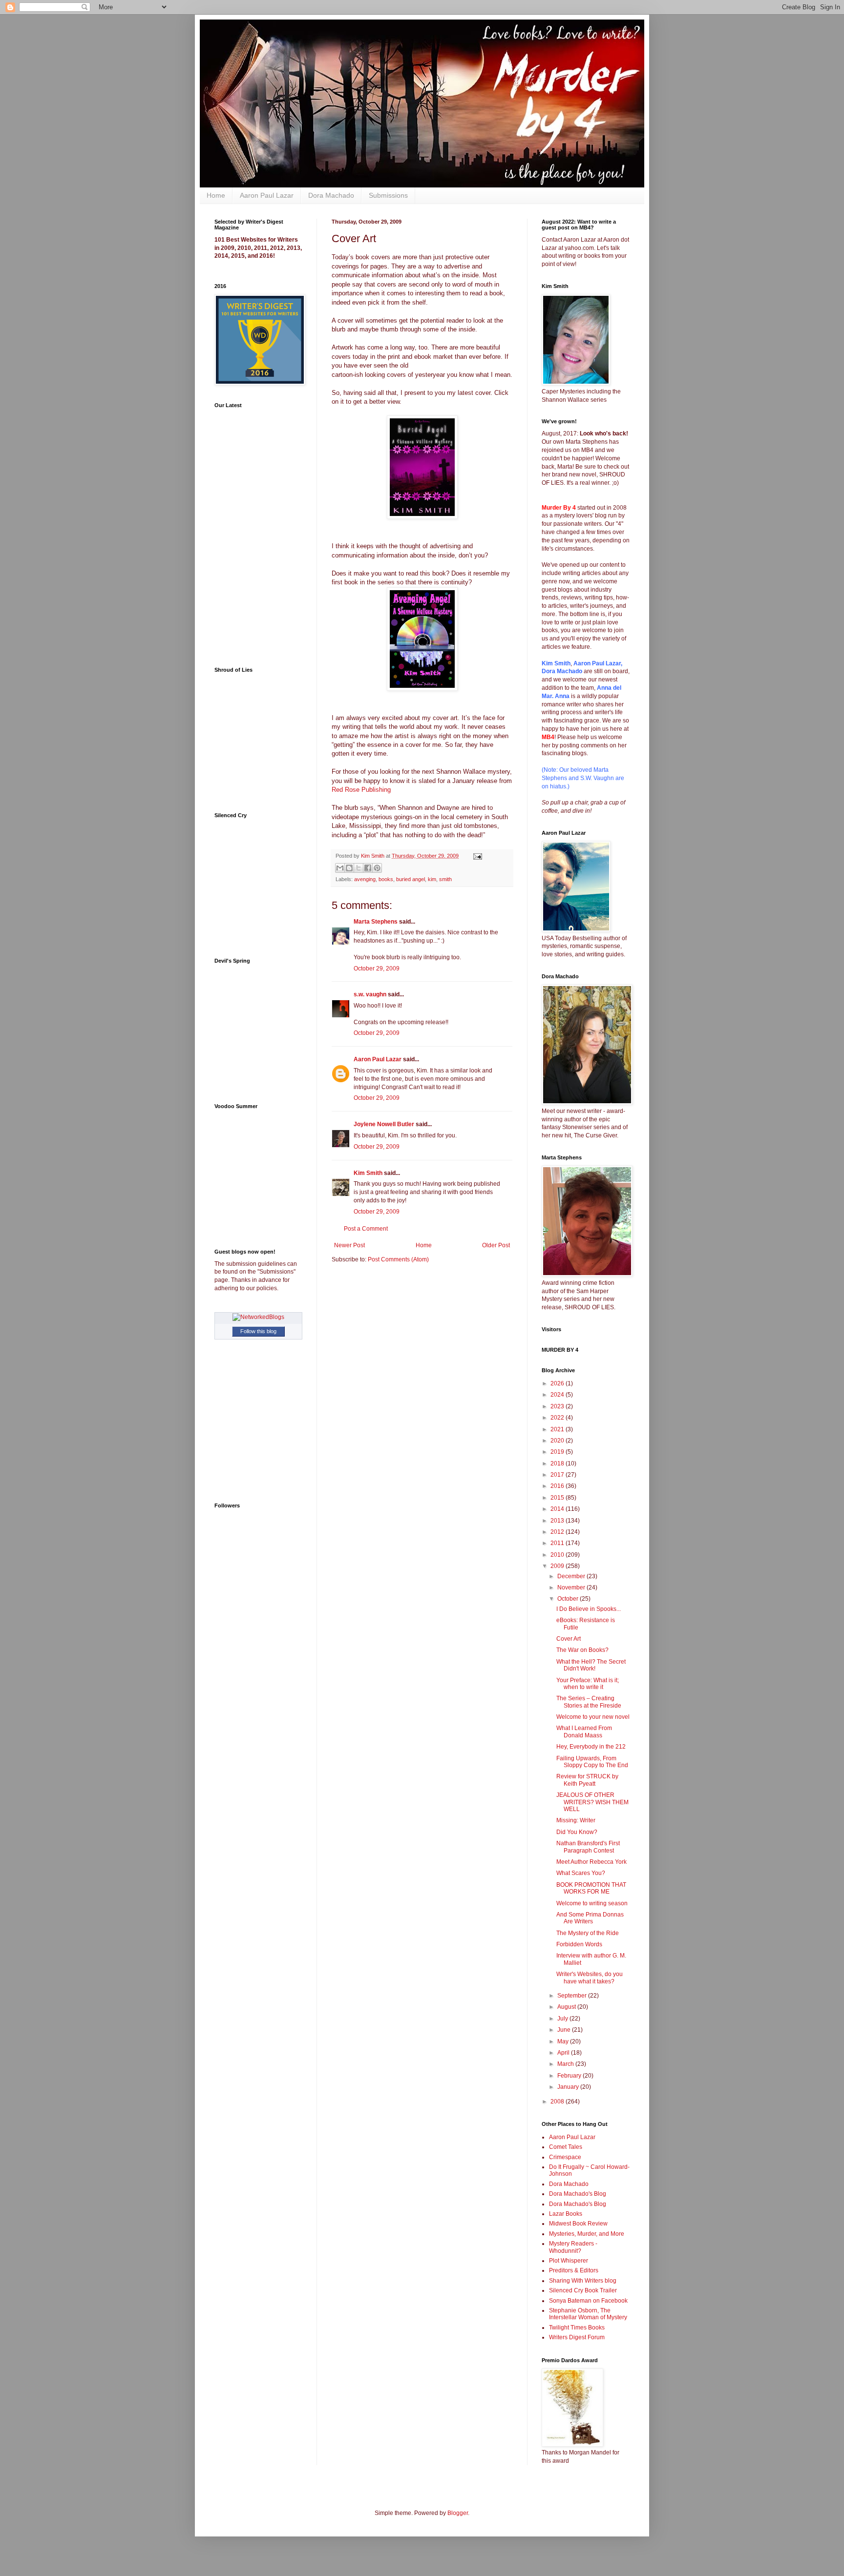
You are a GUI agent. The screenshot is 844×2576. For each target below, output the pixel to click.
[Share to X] (359, 868)
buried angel (411, 879)
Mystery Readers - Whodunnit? (573, 2247)
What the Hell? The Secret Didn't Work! (591, 1665)
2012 (558, 1532)
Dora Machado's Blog (578, 2194)
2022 (558, 1418)
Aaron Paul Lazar (267, 195)
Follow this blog (258, 1331)
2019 (558, 1452)
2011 (558, 1543)
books (386, 879)
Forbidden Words (579, 1944)
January (569, 2087)
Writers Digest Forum (577, 2337)
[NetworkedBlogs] (258, 1317)
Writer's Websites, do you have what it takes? (590, 1978)
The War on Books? (582, 1650)
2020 (558, 1441)
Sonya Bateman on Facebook (588, 2301)
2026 (558, 1383)
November (572, 1587)
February (570, 2076)
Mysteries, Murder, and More (587, 2234)
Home (216, 195)
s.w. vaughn (370, 994)
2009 (558, 1566)
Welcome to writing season (592, 1903)
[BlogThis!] (349, 868)
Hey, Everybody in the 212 (591, 1747)
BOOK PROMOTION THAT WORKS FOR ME (591, 1888)
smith (445, 879)
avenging (365, 879)
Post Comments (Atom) (398, 1259)
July (563, 2019)
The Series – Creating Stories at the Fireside (589, 1702)
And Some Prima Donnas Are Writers (590, 1918)
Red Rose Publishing (361, 790)
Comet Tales (566, 2147)
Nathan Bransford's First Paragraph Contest (588, 1847)
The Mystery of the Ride (588, 1933)
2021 (558, 1429)
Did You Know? (577, 1832)
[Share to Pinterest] (377, 868)
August (567, 2007)
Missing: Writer (576, 1820)
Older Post (496, 1245)
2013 (558, 1521)
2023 (558, 1406)
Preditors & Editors (574, 2270)
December (572, 1576)
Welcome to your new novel (593, 1717)
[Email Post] (476, 856)
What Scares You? (581, 1873)
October (569, 1599)
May (564, 2041)
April (564, 2053)
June (565, 2030)
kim (432, 879)
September (573, 1996)
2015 (558, 1498)
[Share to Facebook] (368, 868)
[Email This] (340, 868)
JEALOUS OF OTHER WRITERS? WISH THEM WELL (592, 1802)
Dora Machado (331, 195)
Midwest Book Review (578, 2224)
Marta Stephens (376, 922)
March (566, 2064)
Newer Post (349, 1245)
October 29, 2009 (377, 969)
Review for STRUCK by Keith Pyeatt (587, 1780)
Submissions (388, 195)
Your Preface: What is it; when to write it (588, 1684)
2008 (558, 2102)
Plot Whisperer (569, 2261)
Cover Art (569, 1639)
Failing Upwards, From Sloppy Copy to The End (592, 1762)
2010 (558, 1555)
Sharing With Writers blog (583, 2281)
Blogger (458, 2513)
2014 (558, 1509)
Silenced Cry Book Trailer (583, 2290)
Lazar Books (566, 2214)
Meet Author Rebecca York (591, 1862)
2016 (558, 1486)
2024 (558, 1395)
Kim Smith (368, 1173)
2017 (558, 1475)
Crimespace (565, 2157)
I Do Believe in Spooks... (589, 1609)
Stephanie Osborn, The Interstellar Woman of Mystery (588, 2314)
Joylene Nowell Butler (384, 1124)
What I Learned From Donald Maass (584, 1731)
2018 (558, 1463)
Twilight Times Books (577, 2328)
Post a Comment (366, 1229)
